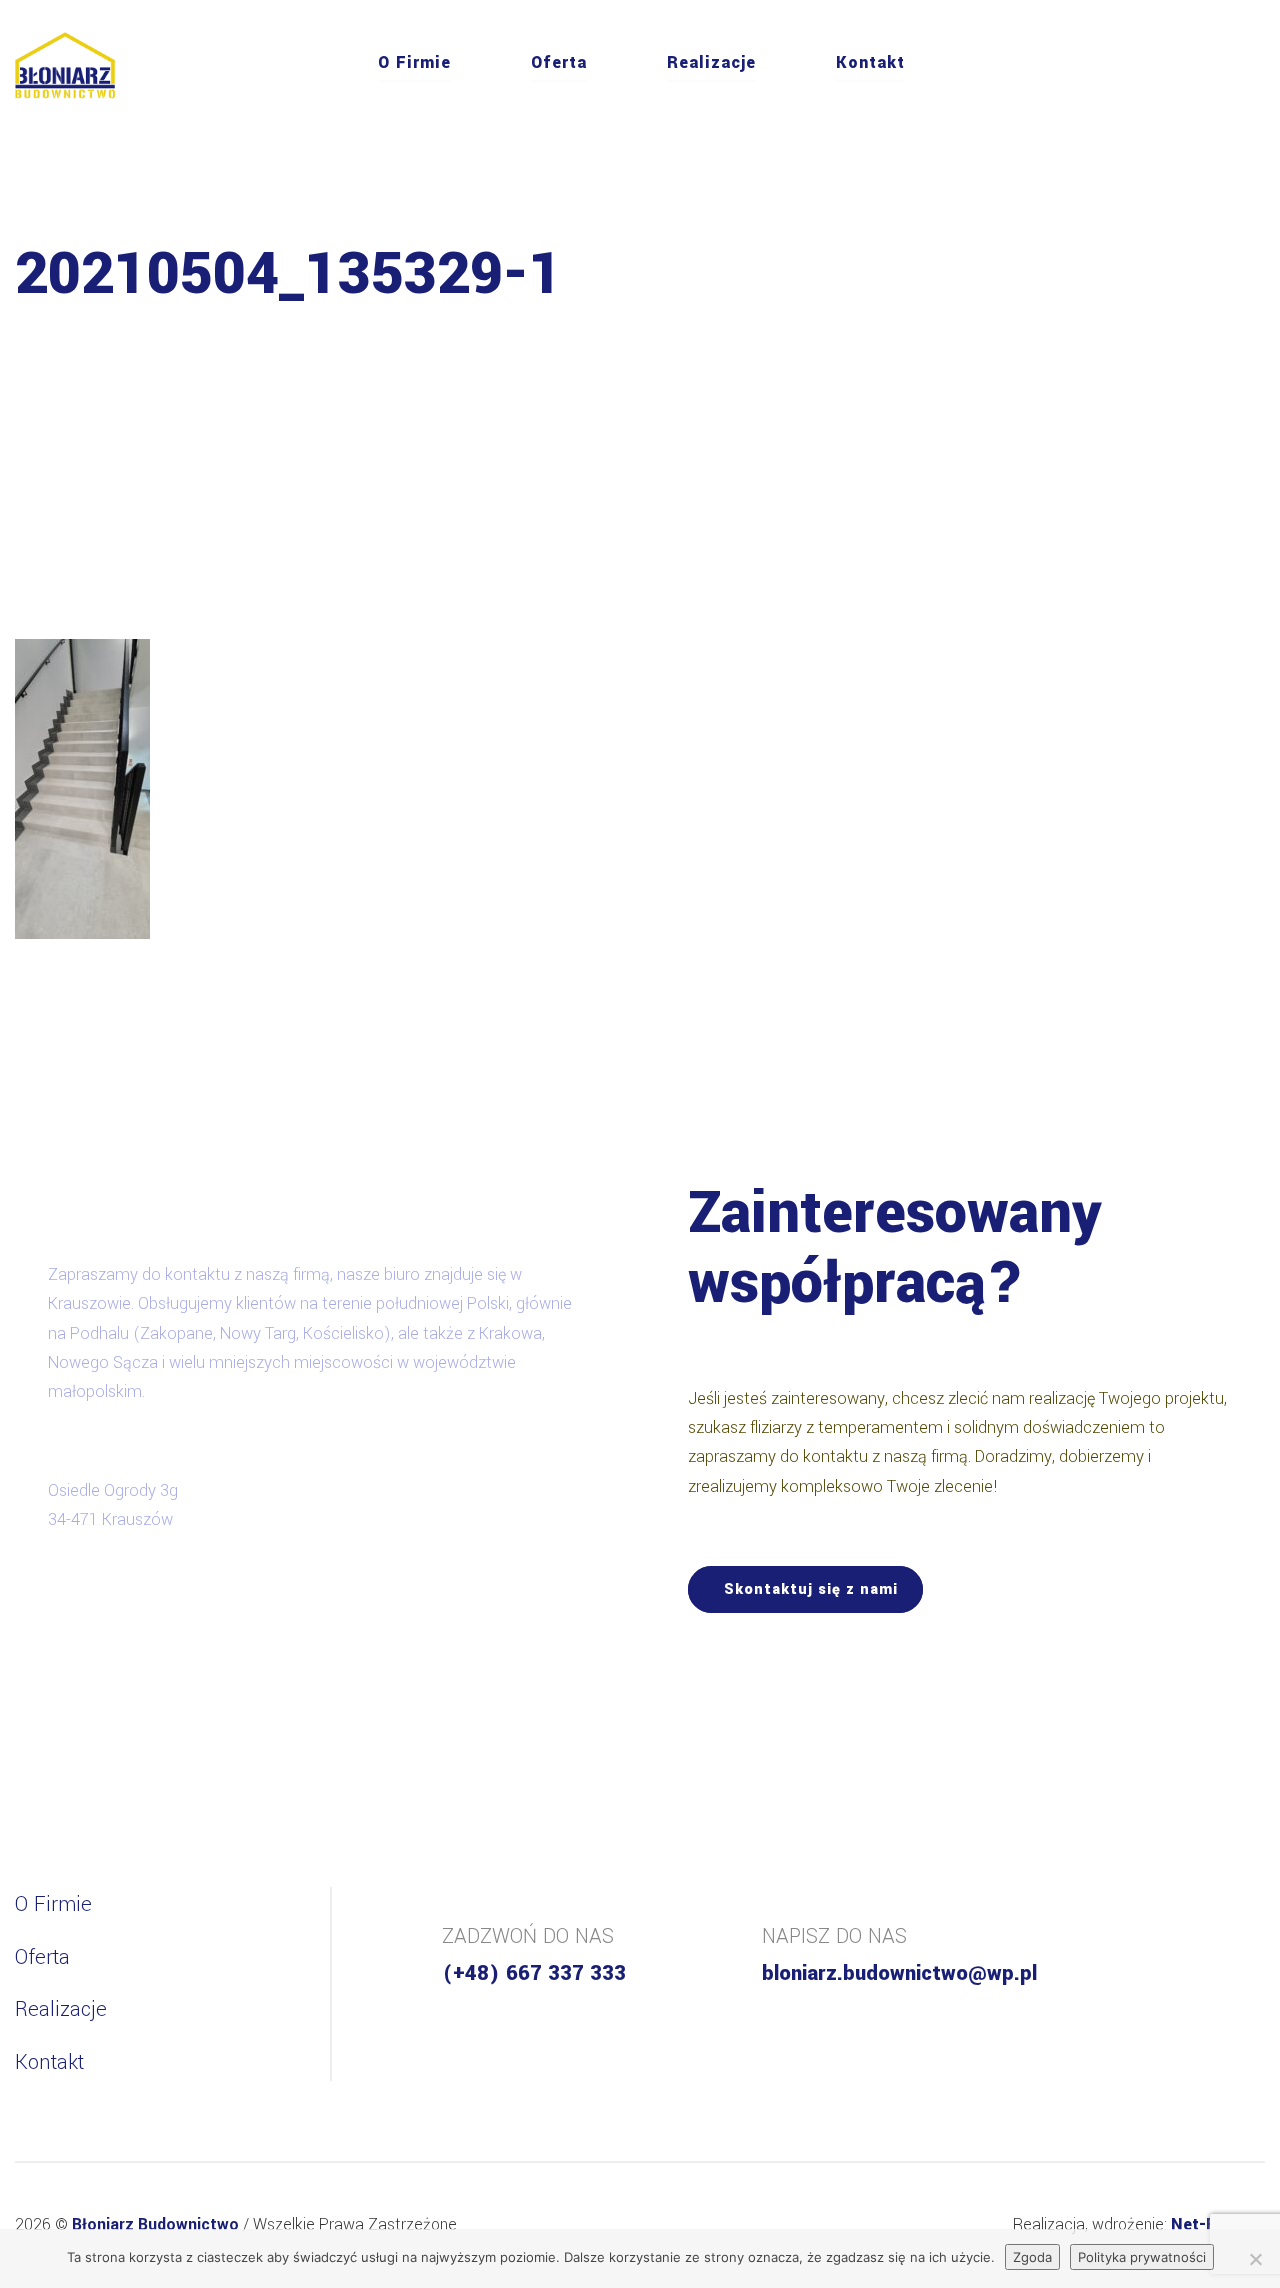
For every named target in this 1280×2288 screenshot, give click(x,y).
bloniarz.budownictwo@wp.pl (899, 1973)
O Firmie (414, 62)
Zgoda (1032, 2257)
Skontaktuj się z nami (811, 1589)
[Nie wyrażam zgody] (1255, 2259)
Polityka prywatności (1142, 2257)
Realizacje (711, 62)
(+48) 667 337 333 (534, 1973)
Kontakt (870, 62)
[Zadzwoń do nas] (1259, 65)
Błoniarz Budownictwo (157, 2224)
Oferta (559, 62)
